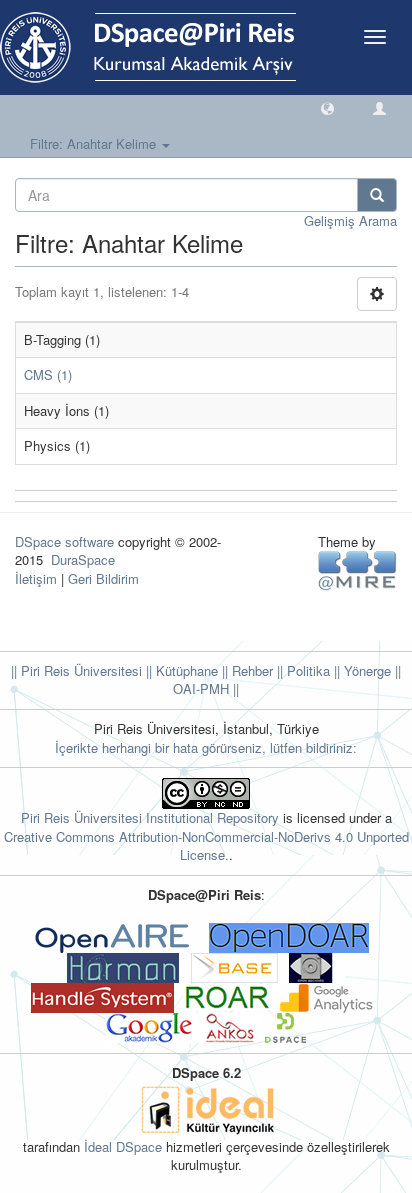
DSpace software (64, 541)
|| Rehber (245, 670)
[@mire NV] (357, 569)
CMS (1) (48, 374)
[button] (327, 107)
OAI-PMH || (206, 688)
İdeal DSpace (123, 1146)
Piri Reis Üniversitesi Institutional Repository (150, 817)
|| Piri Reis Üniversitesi (76, 670)
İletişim (36, 578)
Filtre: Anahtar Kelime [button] (95, 143)
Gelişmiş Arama (350, 220)
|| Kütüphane (180, 670)
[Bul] (377, 195)
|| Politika (301, 670)
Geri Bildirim (103, 578)
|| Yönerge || (365, 670)
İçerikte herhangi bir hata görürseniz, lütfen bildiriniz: (206, 747)
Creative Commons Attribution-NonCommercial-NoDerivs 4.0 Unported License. (206, 846)
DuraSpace (83, 559)
